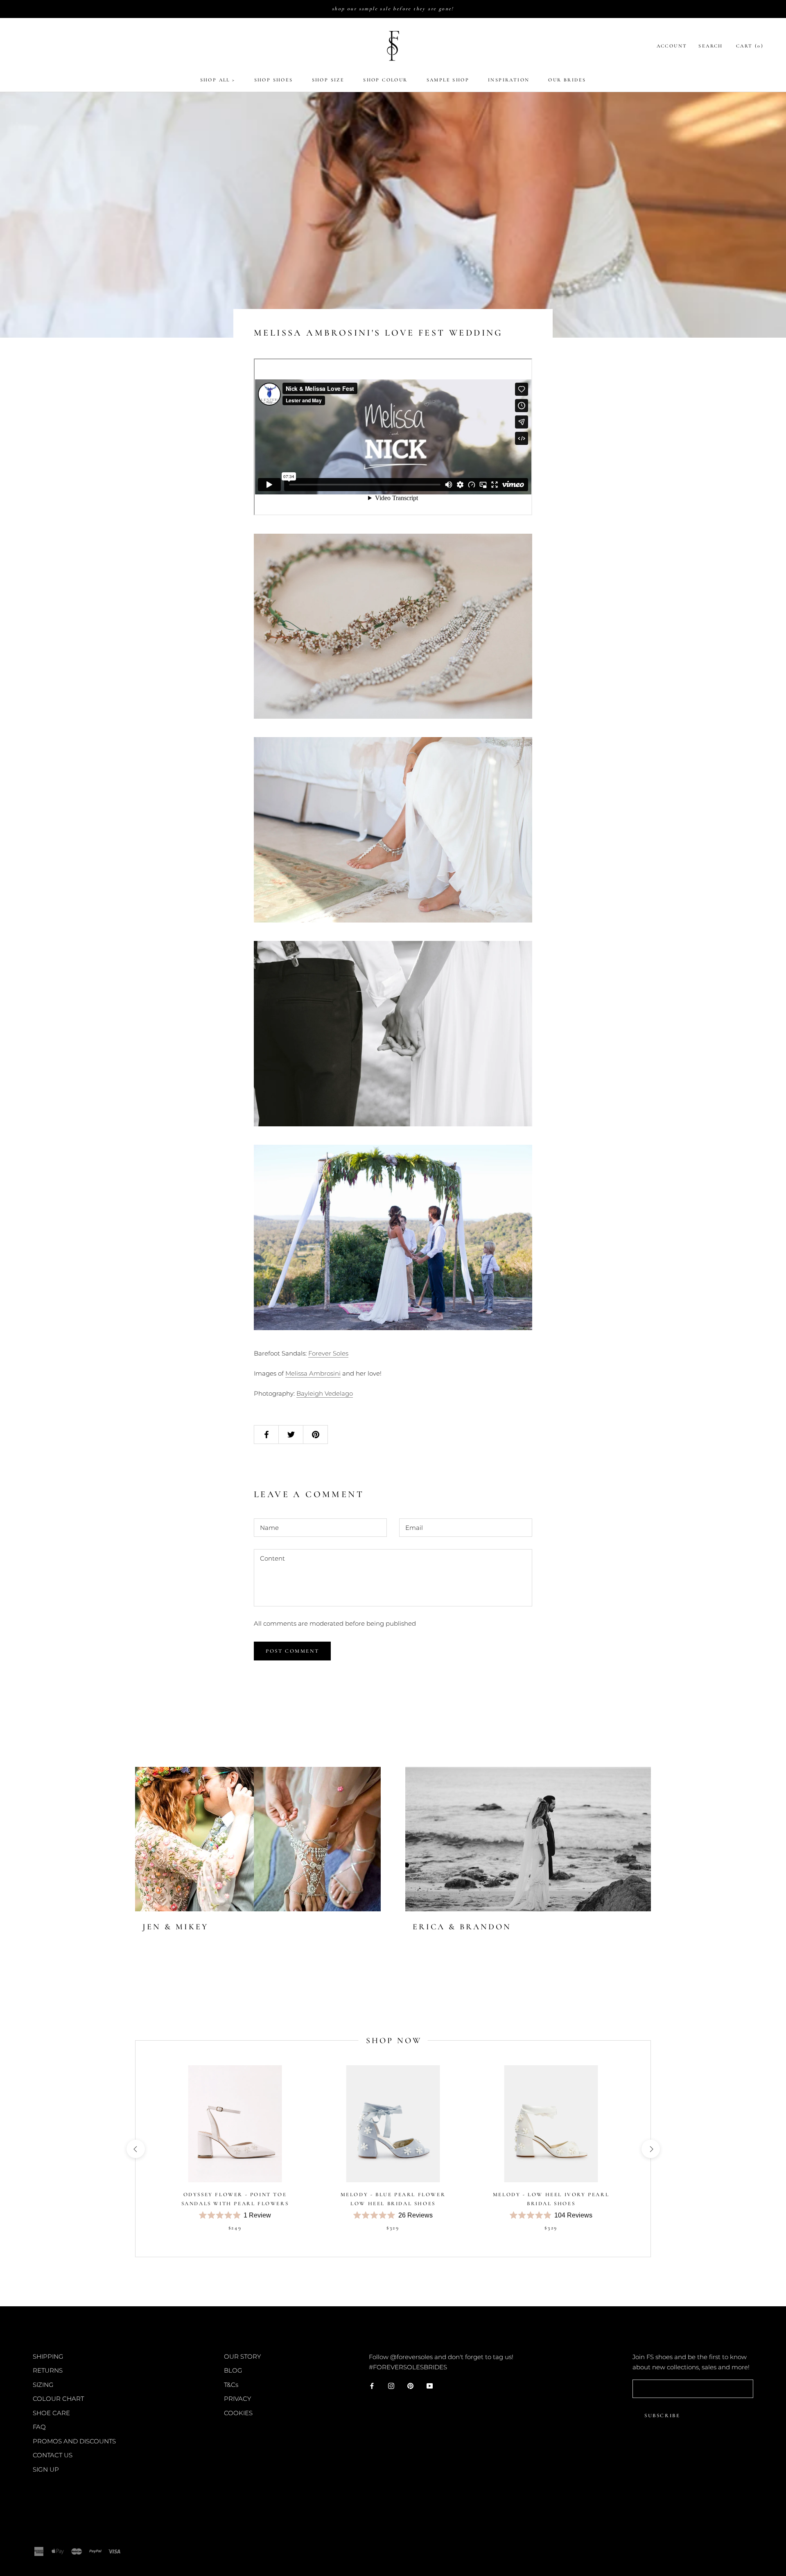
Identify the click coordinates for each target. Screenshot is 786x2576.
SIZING (43, 2385)
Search (710, 46)
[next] (650, 2149)
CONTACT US (53, 2455)
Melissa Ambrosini (313, 1373)
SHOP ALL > (218, 80)
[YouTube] (430, 2385)
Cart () (750, 46)
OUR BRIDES (567, 80)
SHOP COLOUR (385, 80)
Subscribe (662, 2416)
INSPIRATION (509, 80)
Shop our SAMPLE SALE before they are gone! (393, 9)
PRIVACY (237, 2399)
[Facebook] (372, 2385)
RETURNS (48, 2370)
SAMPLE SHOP (448, 80)
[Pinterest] (410, 2385)
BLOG (233, 2370)
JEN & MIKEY (175, 1927)
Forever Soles (328, 1353)
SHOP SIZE (328, 80)
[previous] (135, 2149)
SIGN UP (46, 2469)
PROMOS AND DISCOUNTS (74, 2441)
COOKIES (238, 2413)
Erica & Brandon (462, 1927)
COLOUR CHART (58, 2399)
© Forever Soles (61, 2533)
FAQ (39, 2427)
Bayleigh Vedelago (325, 1393)
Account (672, 46)
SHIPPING (48, 2356)
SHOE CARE (51, 2413)
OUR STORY (242, 2356)
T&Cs (231, 2385)
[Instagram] (391, 2385)
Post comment (292, 1651)
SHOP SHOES (274, 80)
